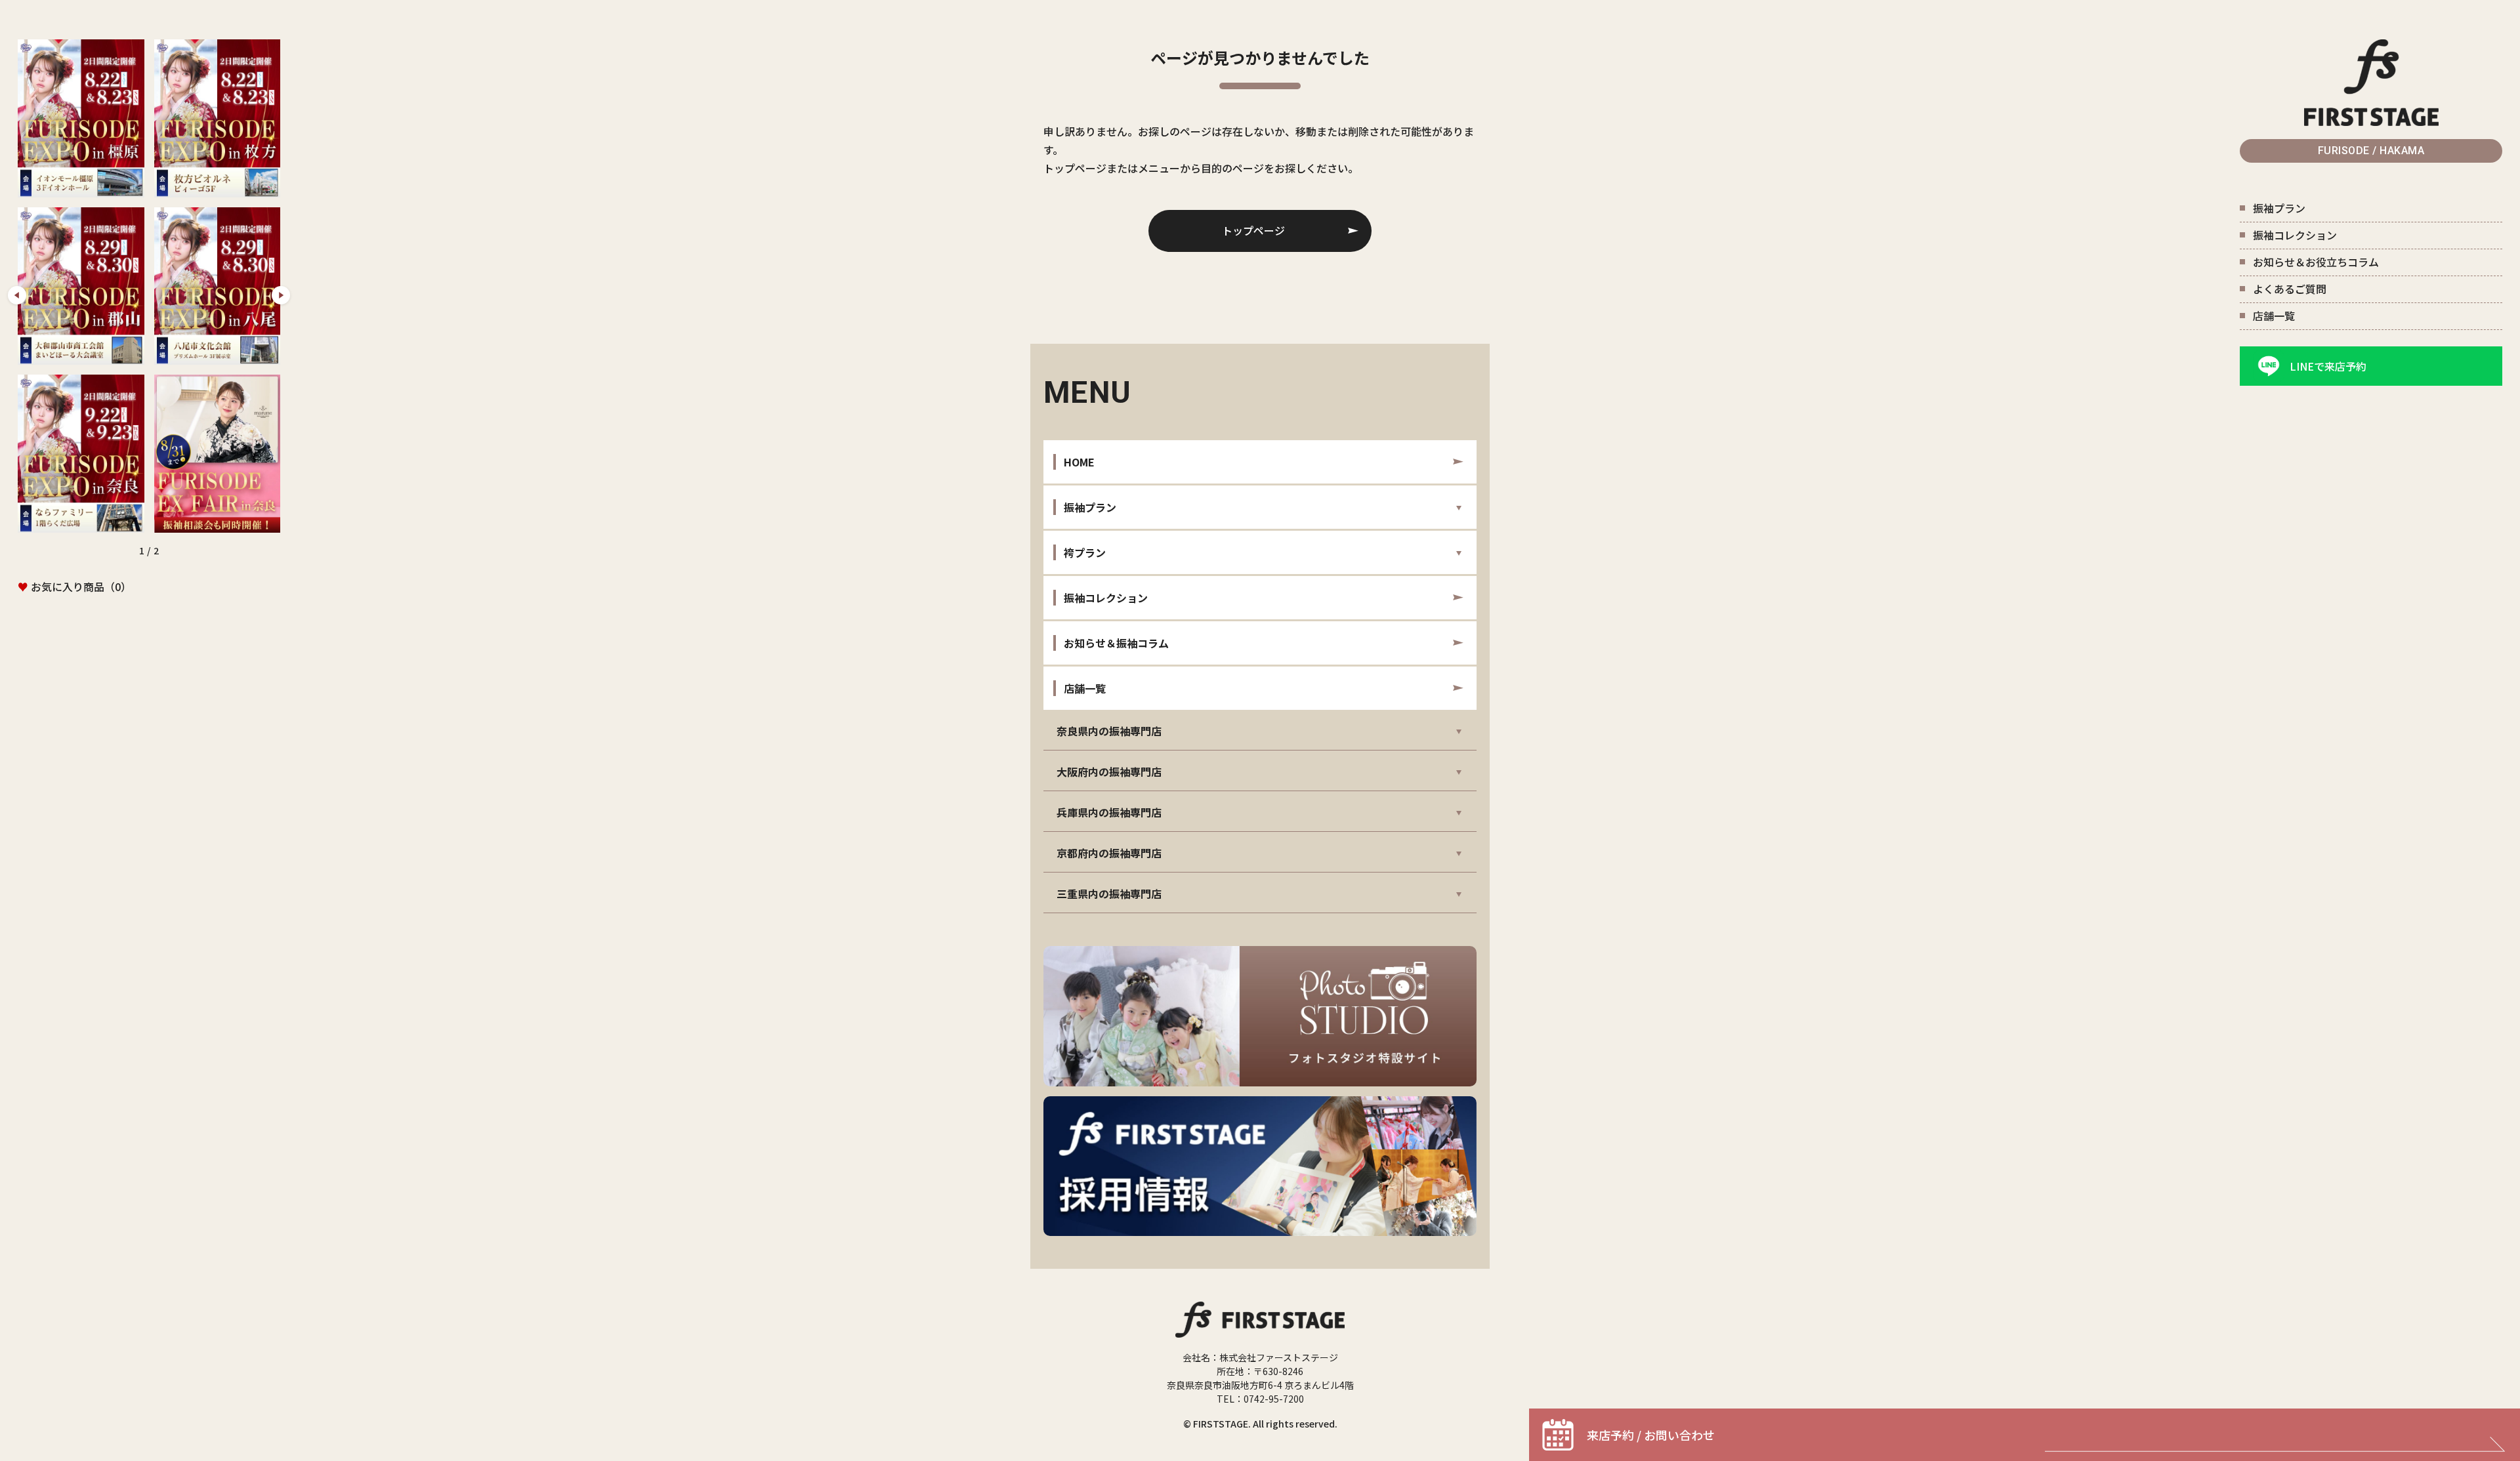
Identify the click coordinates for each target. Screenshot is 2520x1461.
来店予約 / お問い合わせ (1651, 1435)
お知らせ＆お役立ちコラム (2316, 262)
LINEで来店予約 (2328, 366)
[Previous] (17, 295)
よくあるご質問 (2290, 289)
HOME (1079, 462)
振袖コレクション (2295, 235)
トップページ (1253, 230)
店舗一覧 (2274, 316)
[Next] (281, 295)
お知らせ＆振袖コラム (1116, 643)
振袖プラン (2279, 208)
